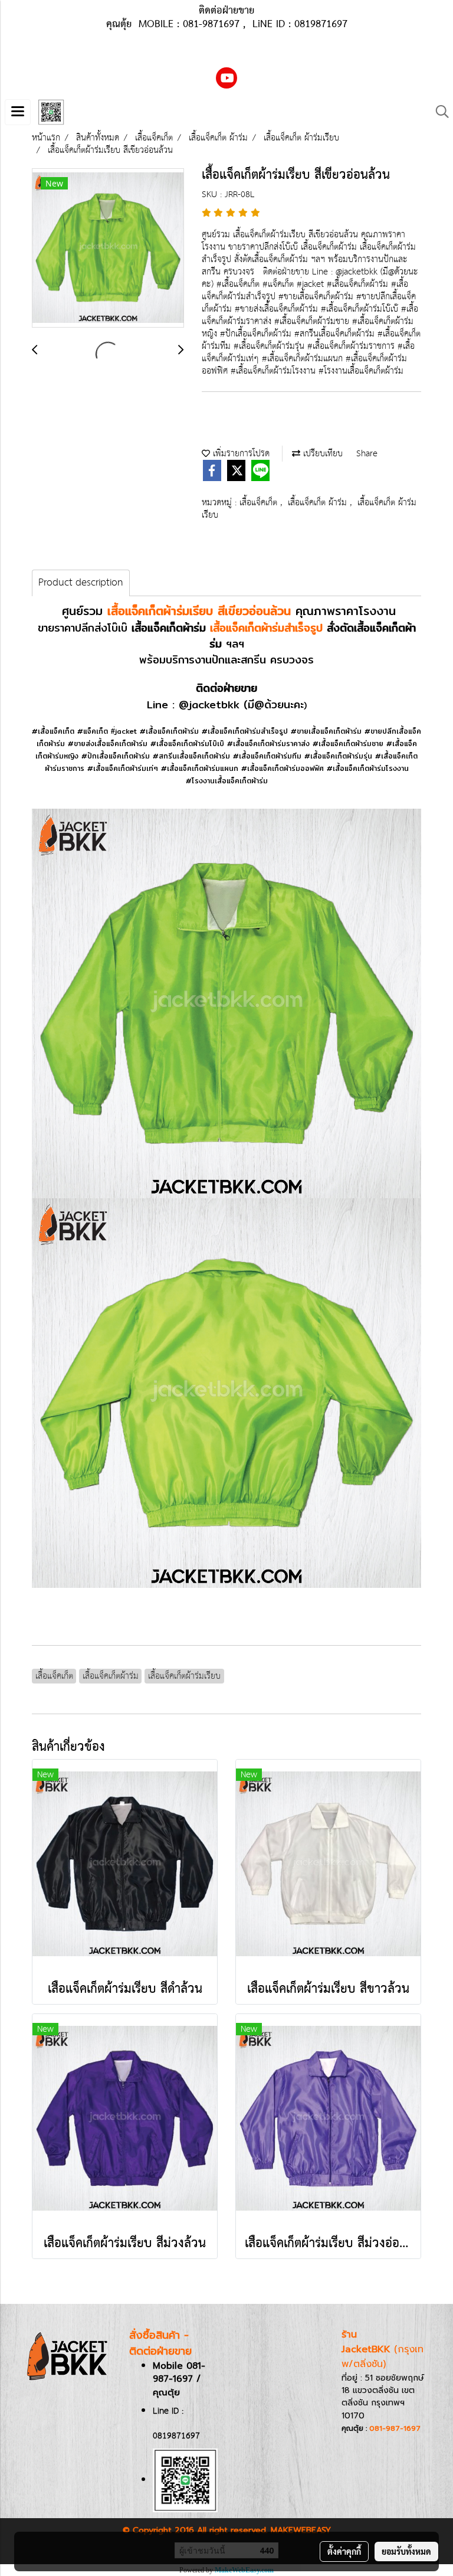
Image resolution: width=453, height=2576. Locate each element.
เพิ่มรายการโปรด (240, 454)
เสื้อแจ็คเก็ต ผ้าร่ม (319, 503)
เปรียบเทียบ (321, 454)
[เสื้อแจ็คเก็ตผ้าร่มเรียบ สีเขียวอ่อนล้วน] (108, 249)
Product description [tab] (81, 583)
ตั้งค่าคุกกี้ (344, 2551)
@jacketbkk (209, 705)
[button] (438, 112)
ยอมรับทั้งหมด (406, 2551)
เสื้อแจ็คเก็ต (260, 503)
